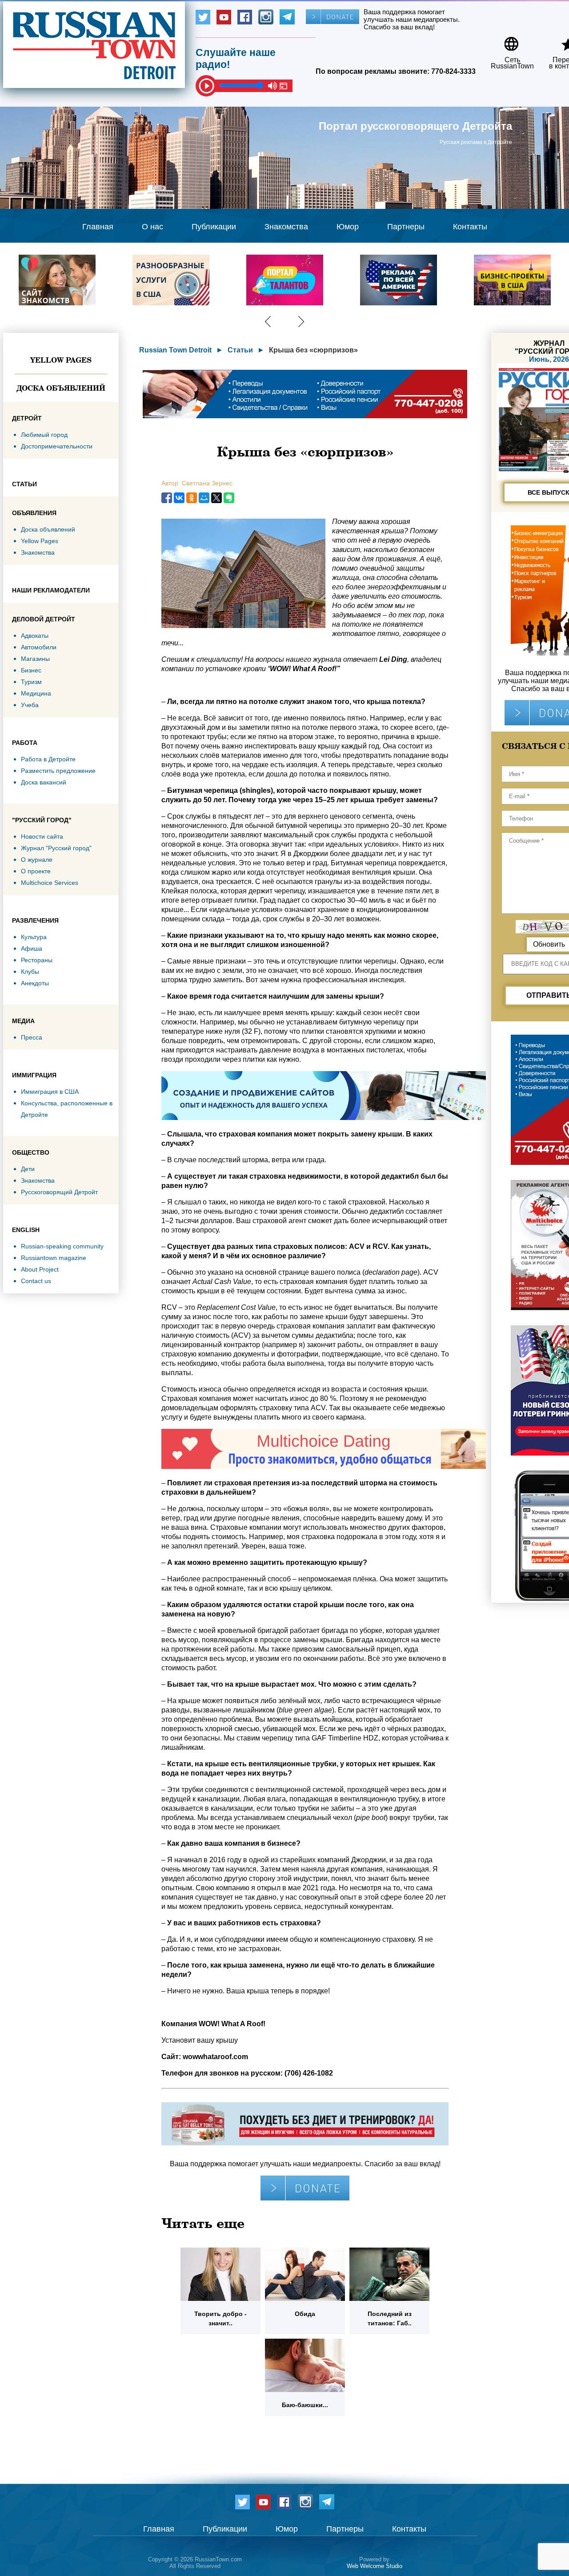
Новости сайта (42, 836)
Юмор (348, 227)
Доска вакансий (44, 782)
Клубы (30, 972)
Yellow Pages (61, 360)
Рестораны (37, 960)
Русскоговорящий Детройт (59, 1192)
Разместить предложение (58, 771)
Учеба (30, 705)
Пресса (32, 1037)
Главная (98, 227)
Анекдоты (35, 983)
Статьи (240, 350)
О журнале (37, 860)
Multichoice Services (50, 883)
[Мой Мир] (204, 498)
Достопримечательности (57, 446)
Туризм (31, 682)
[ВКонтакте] (179, 498)
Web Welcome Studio (375, 2566)
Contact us (36, 1281)
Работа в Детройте (48, 759)
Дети (28, 1169)
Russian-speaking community (62, 1246)
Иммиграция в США (50, 1092)
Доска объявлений (61, 388)
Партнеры (406, 227)
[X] (216, 498)
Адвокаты (35, 636)
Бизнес (31, 670)
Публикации (214, 227)
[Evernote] (229, 498)
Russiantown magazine (54, 1258)
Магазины (35, 659)
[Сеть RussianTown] (507, 41)
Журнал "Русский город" (56, 848)
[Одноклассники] (192, 498)
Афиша (32, 948)
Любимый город (44, 435)
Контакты (470, 227)
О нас (152, 227)
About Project (40, 1269)
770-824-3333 (453, 71)
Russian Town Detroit (175, 350)
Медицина (36, 693)
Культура (34, 937)
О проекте (36, 871)
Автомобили (39, 647)
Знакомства (286, 227)
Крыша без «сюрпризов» (313, 350)
